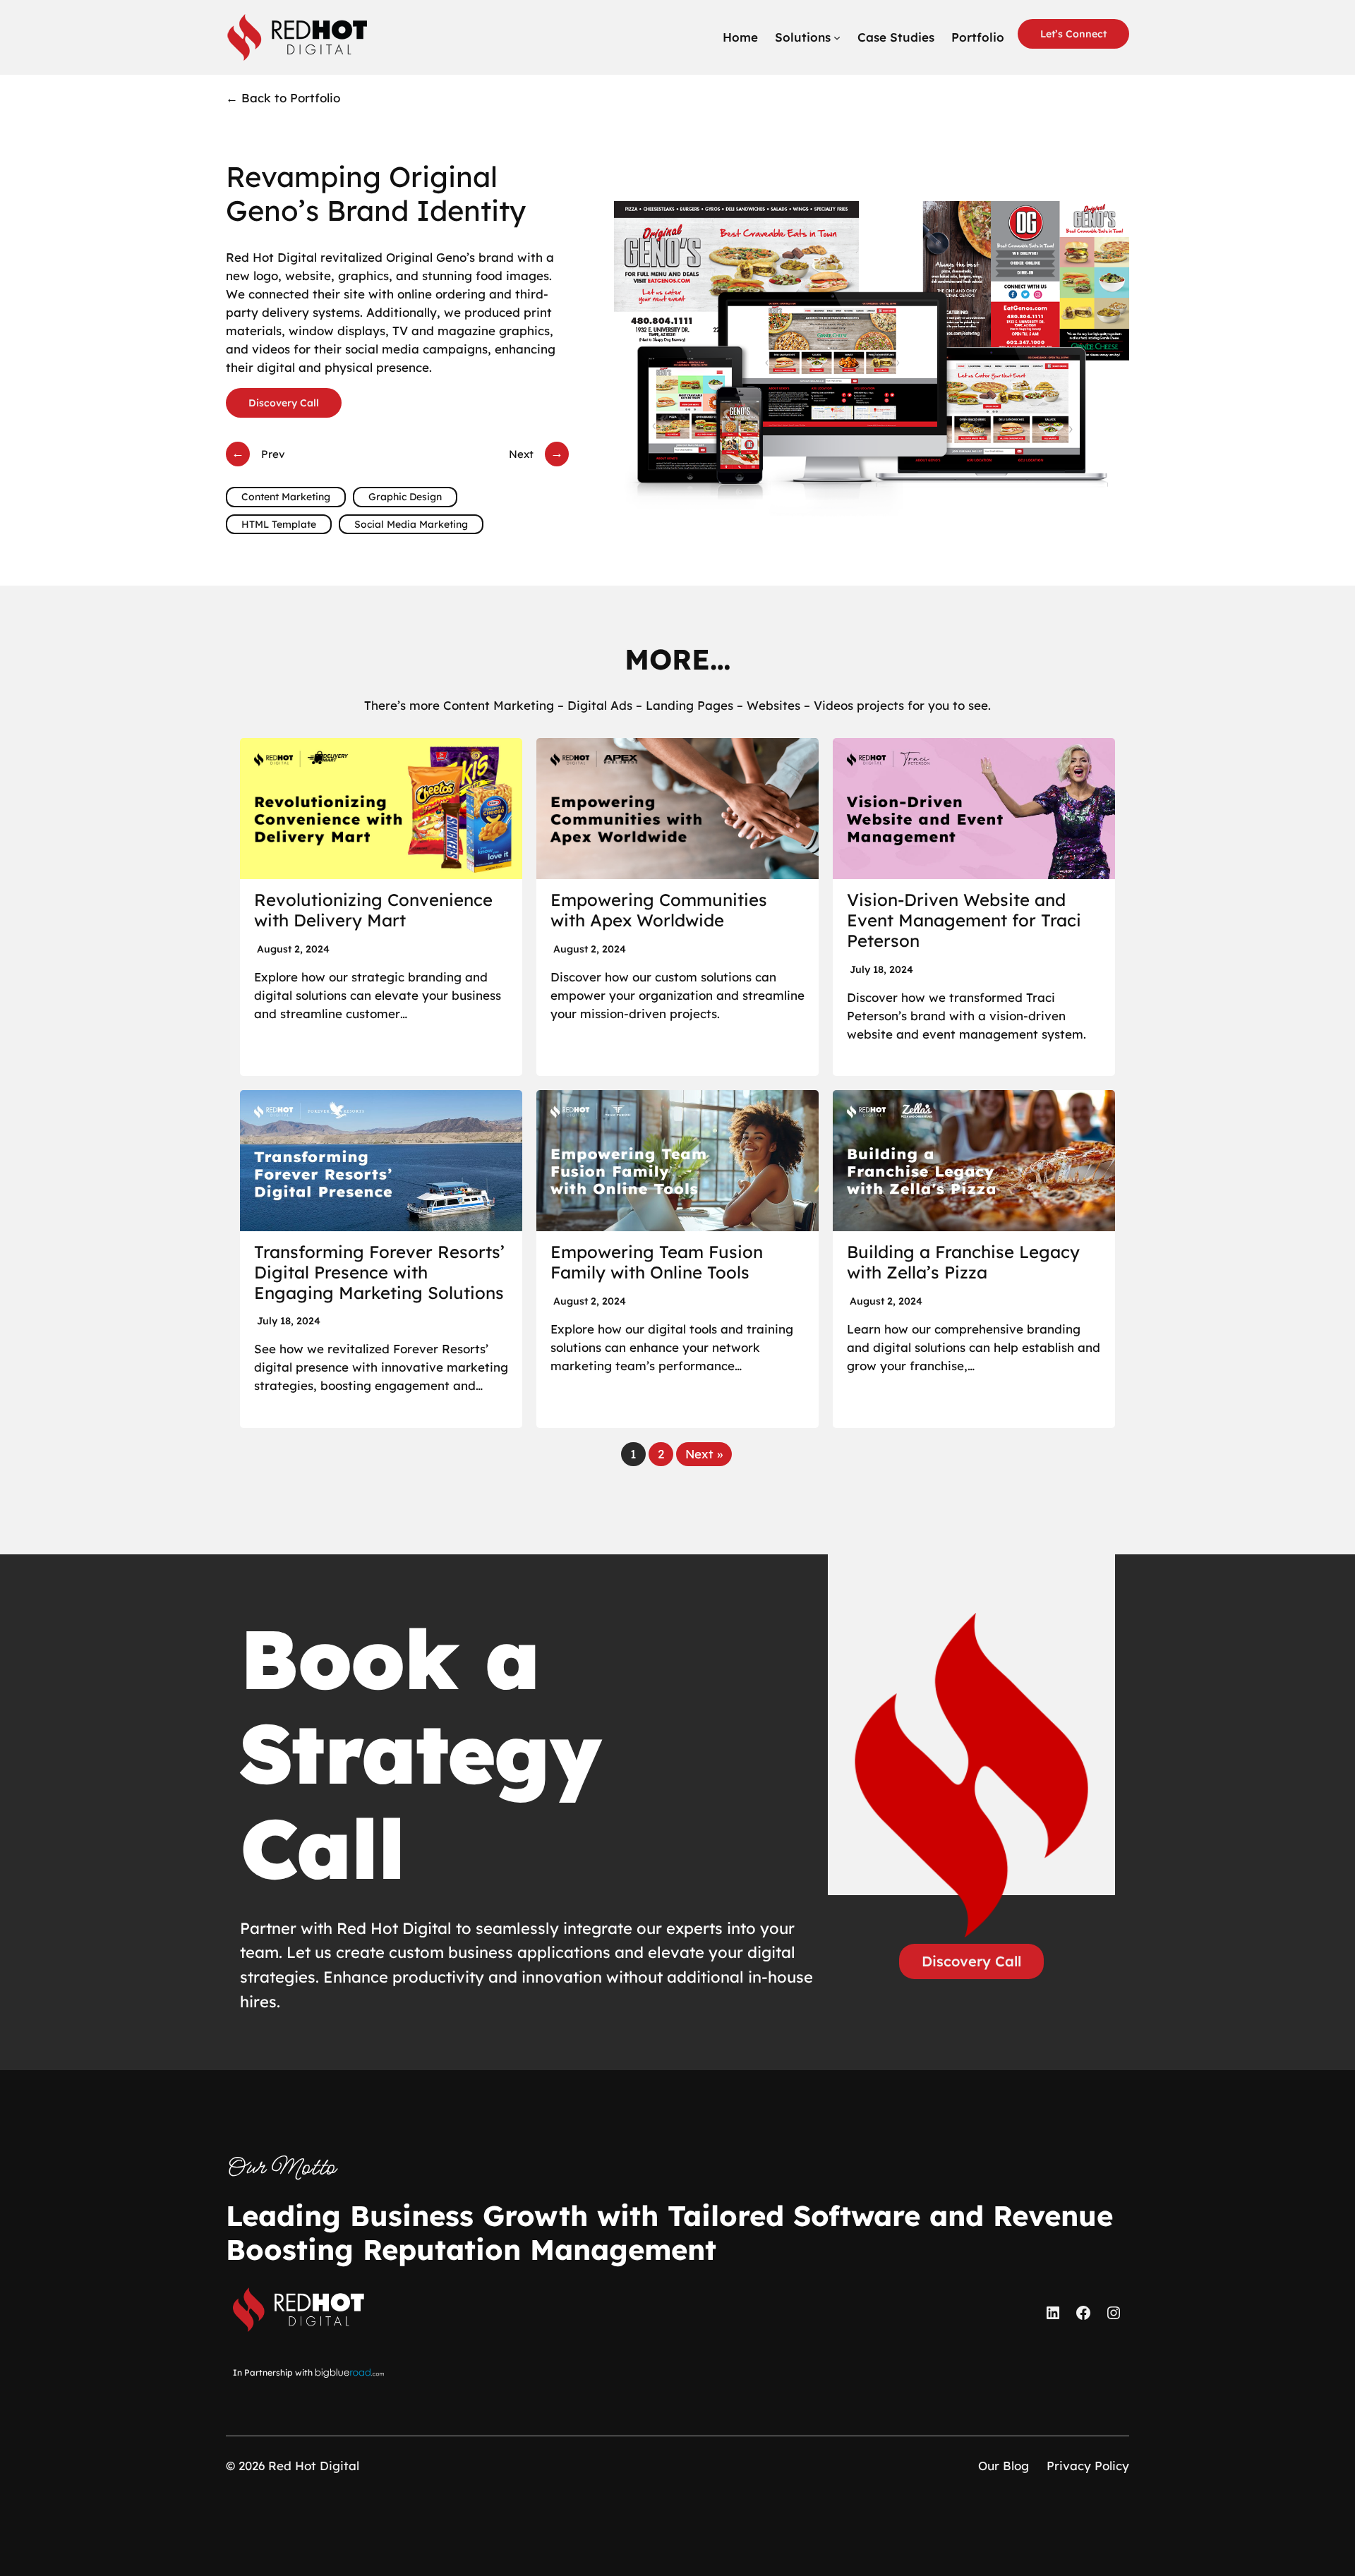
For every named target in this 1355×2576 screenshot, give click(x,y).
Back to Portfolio (283, 98)
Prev (273, 454)
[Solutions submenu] (837, 37)
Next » (704, 1454)
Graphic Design (405, 497)
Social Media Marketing (411, 524)
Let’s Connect (1073, 34)
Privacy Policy (1088, 2466)
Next (521, 454)
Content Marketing (286, 497)
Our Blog (1004, 2466)
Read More (381, 907)
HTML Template (279, 524)
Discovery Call (284, 403)
